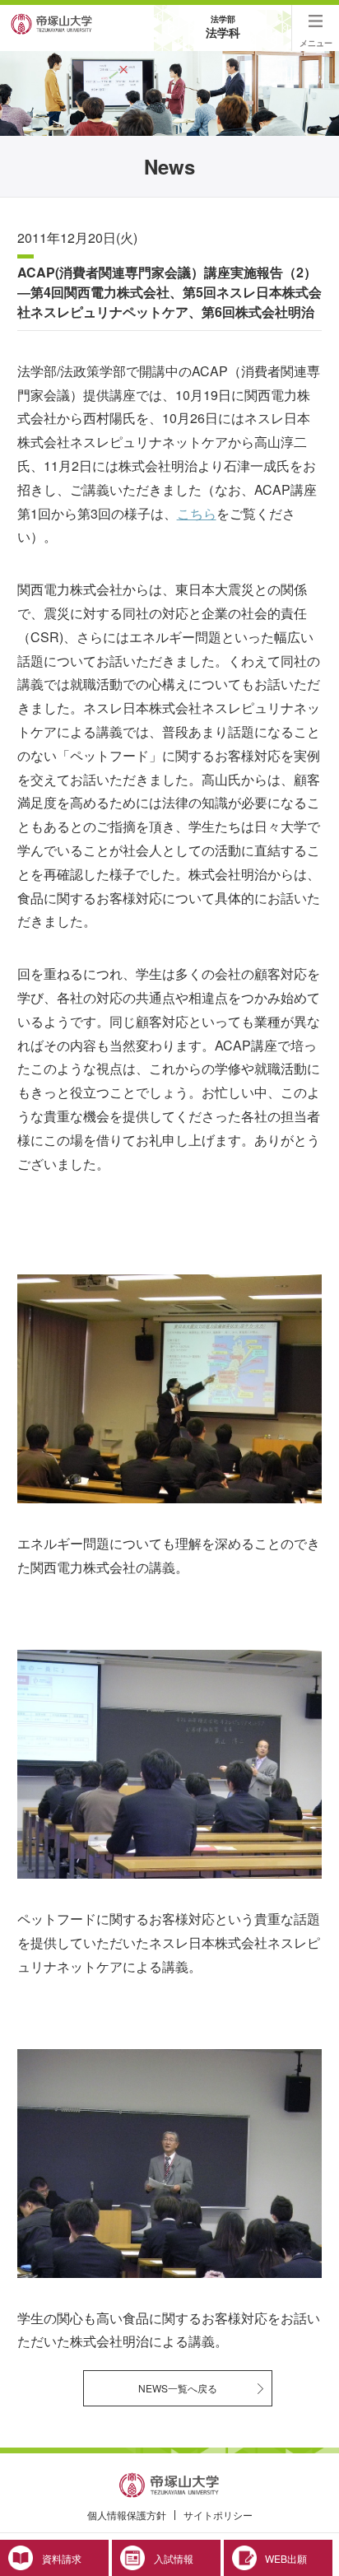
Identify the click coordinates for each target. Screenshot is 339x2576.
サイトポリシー (218, 2515)
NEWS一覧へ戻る (178, 2388)
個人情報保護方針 (127, 2515)
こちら (197, 513)
